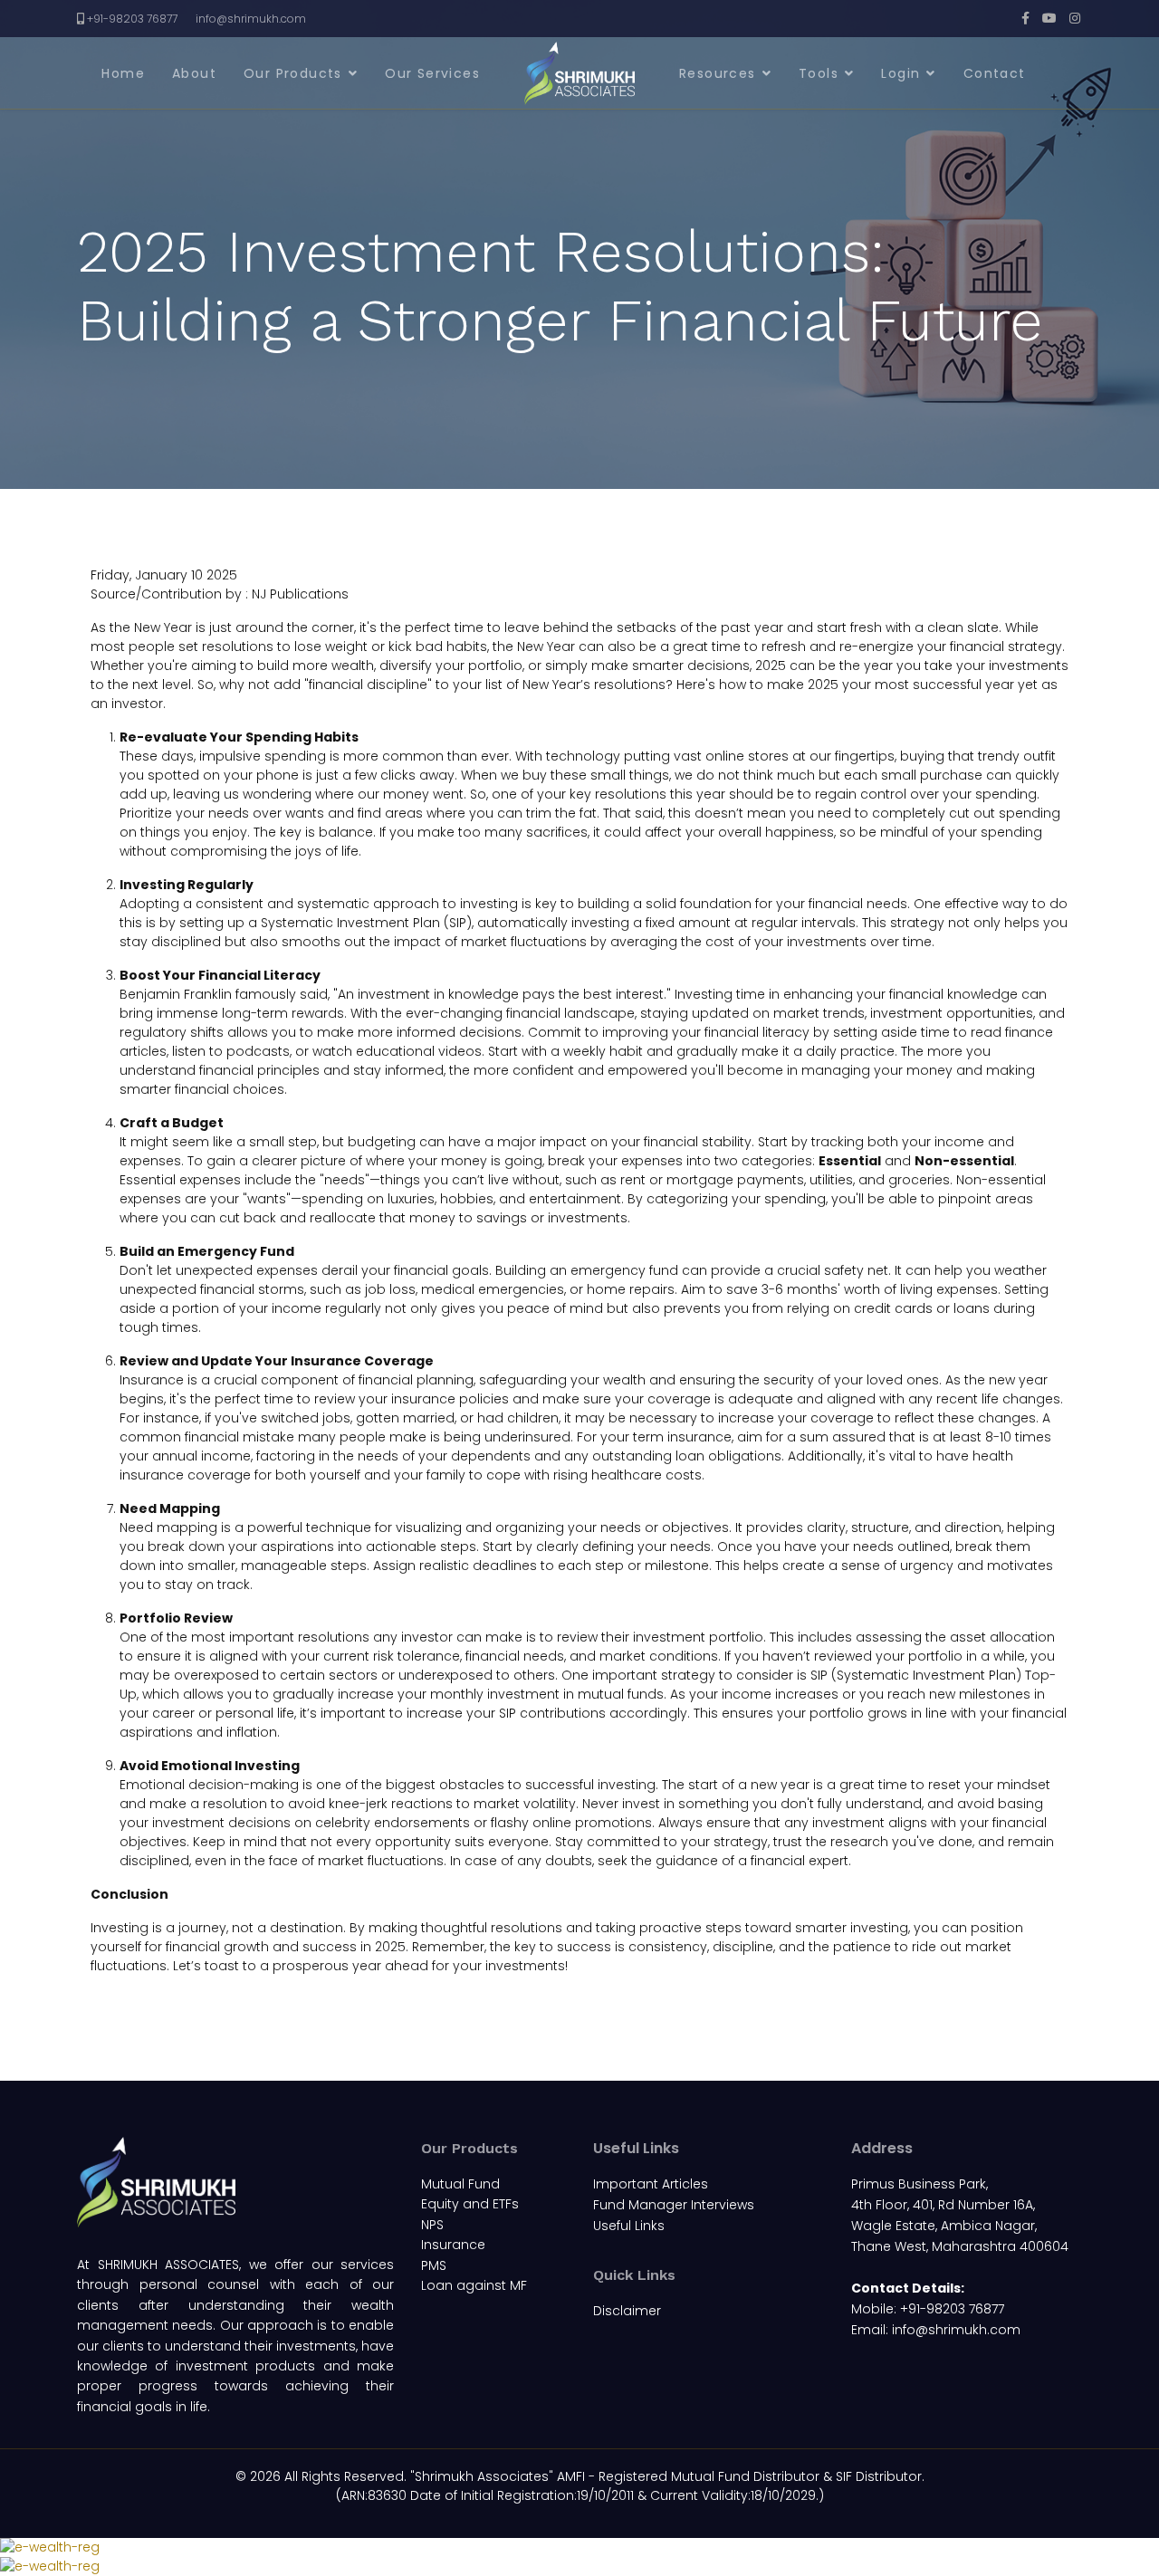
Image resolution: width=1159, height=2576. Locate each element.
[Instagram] (1075, 18)
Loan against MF (474, 2285)
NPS (432, 2225)
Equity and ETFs (470, 2204)
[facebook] (1025, 18)
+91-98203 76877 (132, 19)
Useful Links (629, 2226)
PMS (434, 2265)
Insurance (453, 2245)
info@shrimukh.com (251, 19)
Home (123, 73)
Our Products (293, 73)
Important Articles (651, 2184)
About (194, 73)
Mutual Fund (460, 2184)
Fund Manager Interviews (674, 2205)
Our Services (432, 73)
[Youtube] (1049, 18)
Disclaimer (627, 2311)
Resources (718, 73)
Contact (995, 73)
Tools (819, 73)
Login (900, 73)
